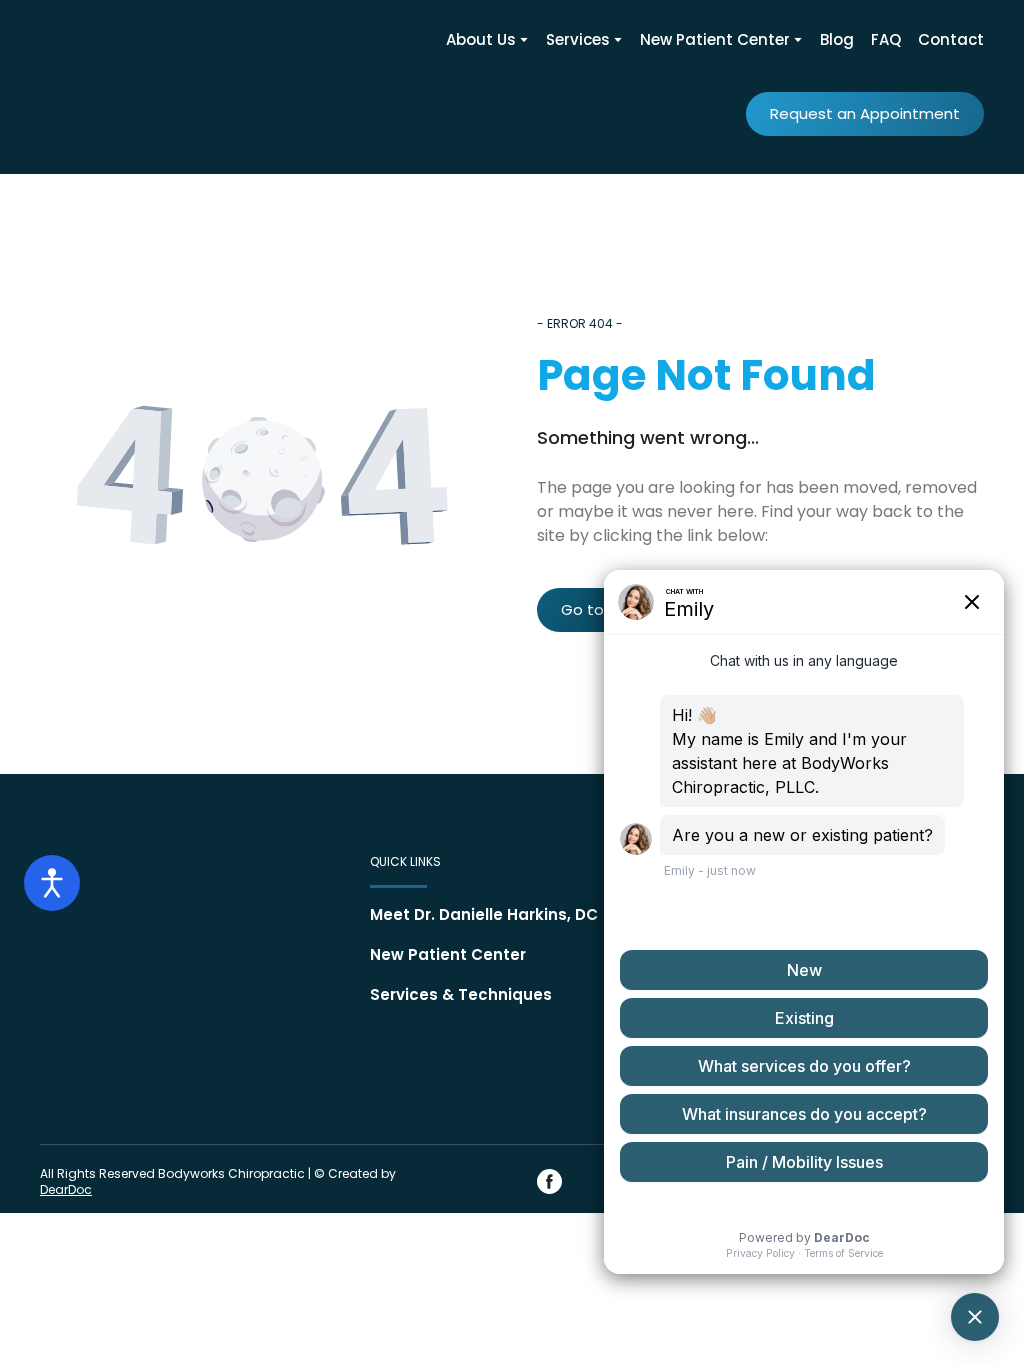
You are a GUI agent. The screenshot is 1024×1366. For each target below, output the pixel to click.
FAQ (886, 39)
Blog (837, 39)
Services (578, 39)
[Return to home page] (104, 82)
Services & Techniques (461, 994)
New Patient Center (715, 39)
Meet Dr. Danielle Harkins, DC (484, 914)
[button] (865, 114)
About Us (481, 39)
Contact (951, 39)
